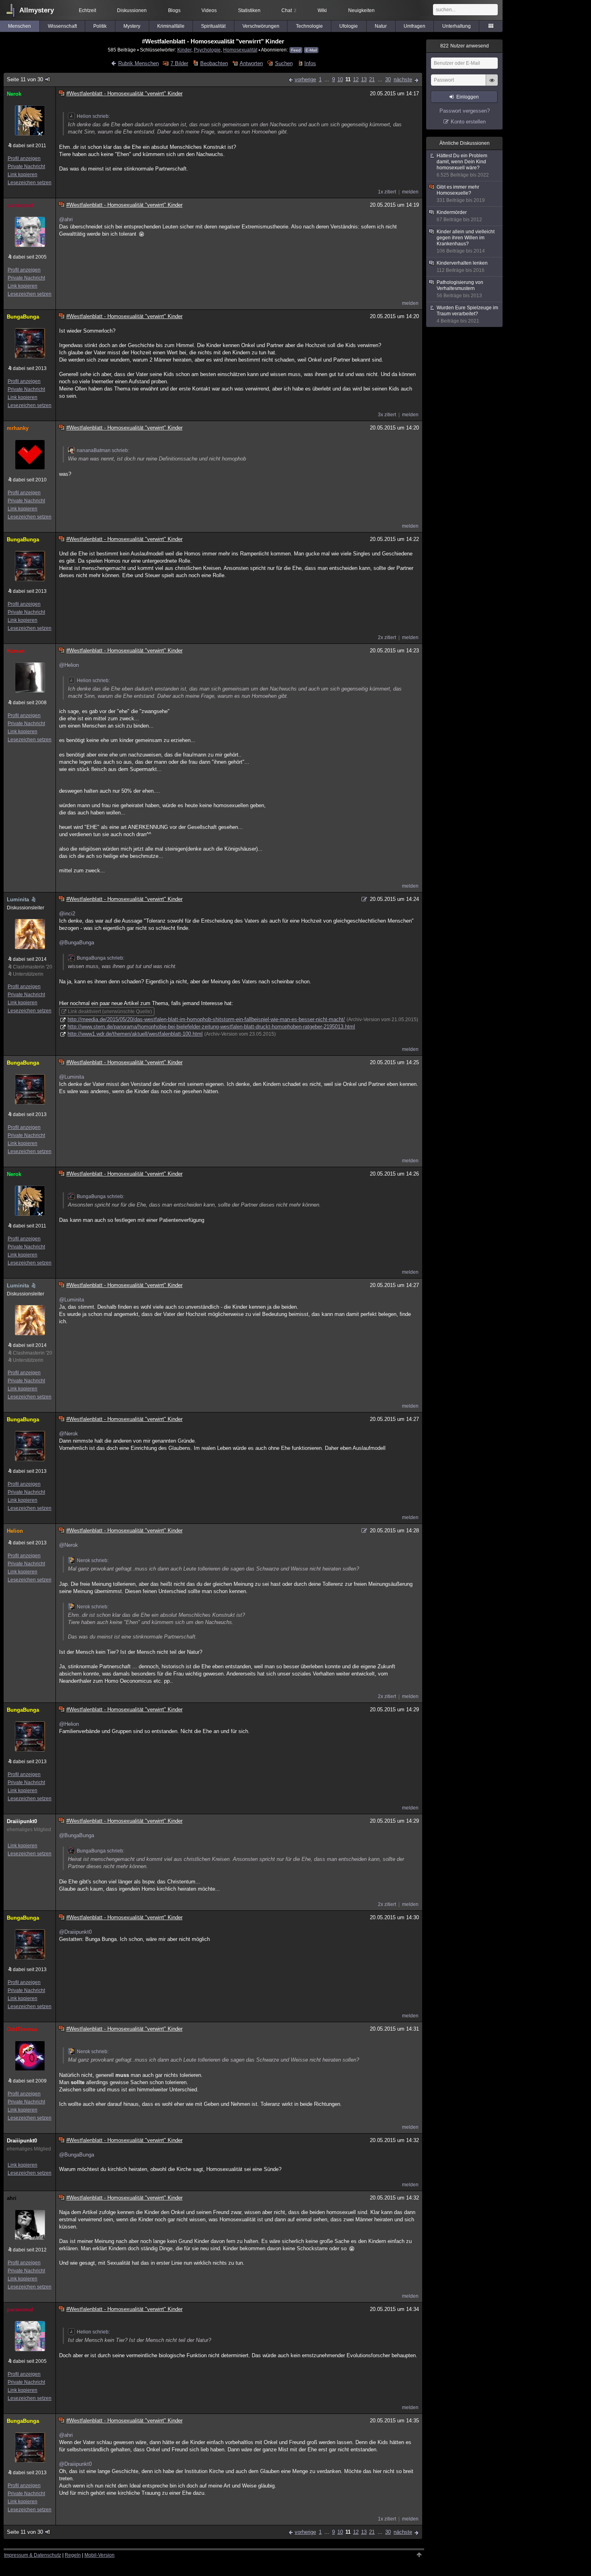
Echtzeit (87, 10)
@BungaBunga (77, 943)
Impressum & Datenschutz (33, 2555)
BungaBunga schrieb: (101, 958)
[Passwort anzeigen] (492, 84)
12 (356, 79)
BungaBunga (23, 317)
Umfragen (415, 26)
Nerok (14, 94)
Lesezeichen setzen (30, 183)
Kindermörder (459, 216)
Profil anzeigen (24, 158)
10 (340, 79)
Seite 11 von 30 (25, 79)
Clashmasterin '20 (33, 967)
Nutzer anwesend (465, 46)
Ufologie (349, 26)
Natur (381, 26)
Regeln (73, 2555)
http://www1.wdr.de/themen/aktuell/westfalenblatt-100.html (135, 1034)
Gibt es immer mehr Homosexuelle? (461, 194)
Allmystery (37, 10)
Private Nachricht (26, 167)
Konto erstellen (468, 122)
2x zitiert (387, 637)
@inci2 (67, 914)
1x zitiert (387, 192)
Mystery (132, 26)
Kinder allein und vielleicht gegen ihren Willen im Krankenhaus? (466, 241)
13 (364, 79)
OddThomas (22, 2029)
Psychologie (207, 50)
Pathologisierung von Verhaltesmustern (460, 289)
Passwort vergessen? (465, 111)
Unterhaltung (457, 26)
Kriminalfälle (171, 26)
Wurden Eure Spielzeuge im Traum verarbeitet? (467, 314)
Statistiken (249, 10)
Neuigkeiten (361, 10)
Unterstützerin (28, 974)
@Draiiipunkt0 (75, 1932)
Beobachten (214, 63)
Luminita (18, 899)
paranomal (20, 205)
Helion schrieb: (93, 116)
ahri (12, 2198)
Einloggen (468, 97)
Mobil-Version (100, 2555)
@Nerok (69, 1434)
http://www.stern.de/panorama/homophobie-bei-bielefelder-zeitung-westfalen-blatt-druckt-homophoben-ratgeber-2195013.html (211, 1027)
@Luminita (72, 1077)
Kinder (184, 50)
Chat (289, 10)
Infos (310, 63)
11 (348, 79)
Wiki (322, 10)
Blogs (174, 10)
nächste (403, 79)
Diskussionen (132, 10)
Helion (15, 1531)
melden (410, 192)
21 (372, 79)
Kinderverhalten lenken (462, 267)
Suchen (284, 63)
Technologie (309, 26)
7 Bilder (179, 63)
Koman (16, 651)
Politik (100, 26)
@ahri (66, 219)
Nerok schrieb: (93, 1560)
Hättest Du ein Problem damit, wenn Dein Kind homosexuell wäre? (463, 165)
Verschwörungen (261, 26)
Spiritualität (213, 26)
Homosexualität (240, 50)
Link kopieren (23, 175)
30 (388, 79)
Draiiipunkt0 (22, 1821)
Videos (209, 10)
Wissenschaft (62, 26)
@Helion (69, 665)
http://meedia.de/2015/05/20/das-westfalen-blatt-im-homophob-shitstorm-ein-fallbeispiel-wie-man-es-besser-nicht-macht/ (206, 1019)
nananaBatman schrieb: (103, 450)
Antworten (251, 63)
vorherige (305, 79)
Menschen (19, 26)
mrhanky (18, 428)
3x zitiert (387, 415)
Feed (296, 50)
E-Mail (311, 50)
